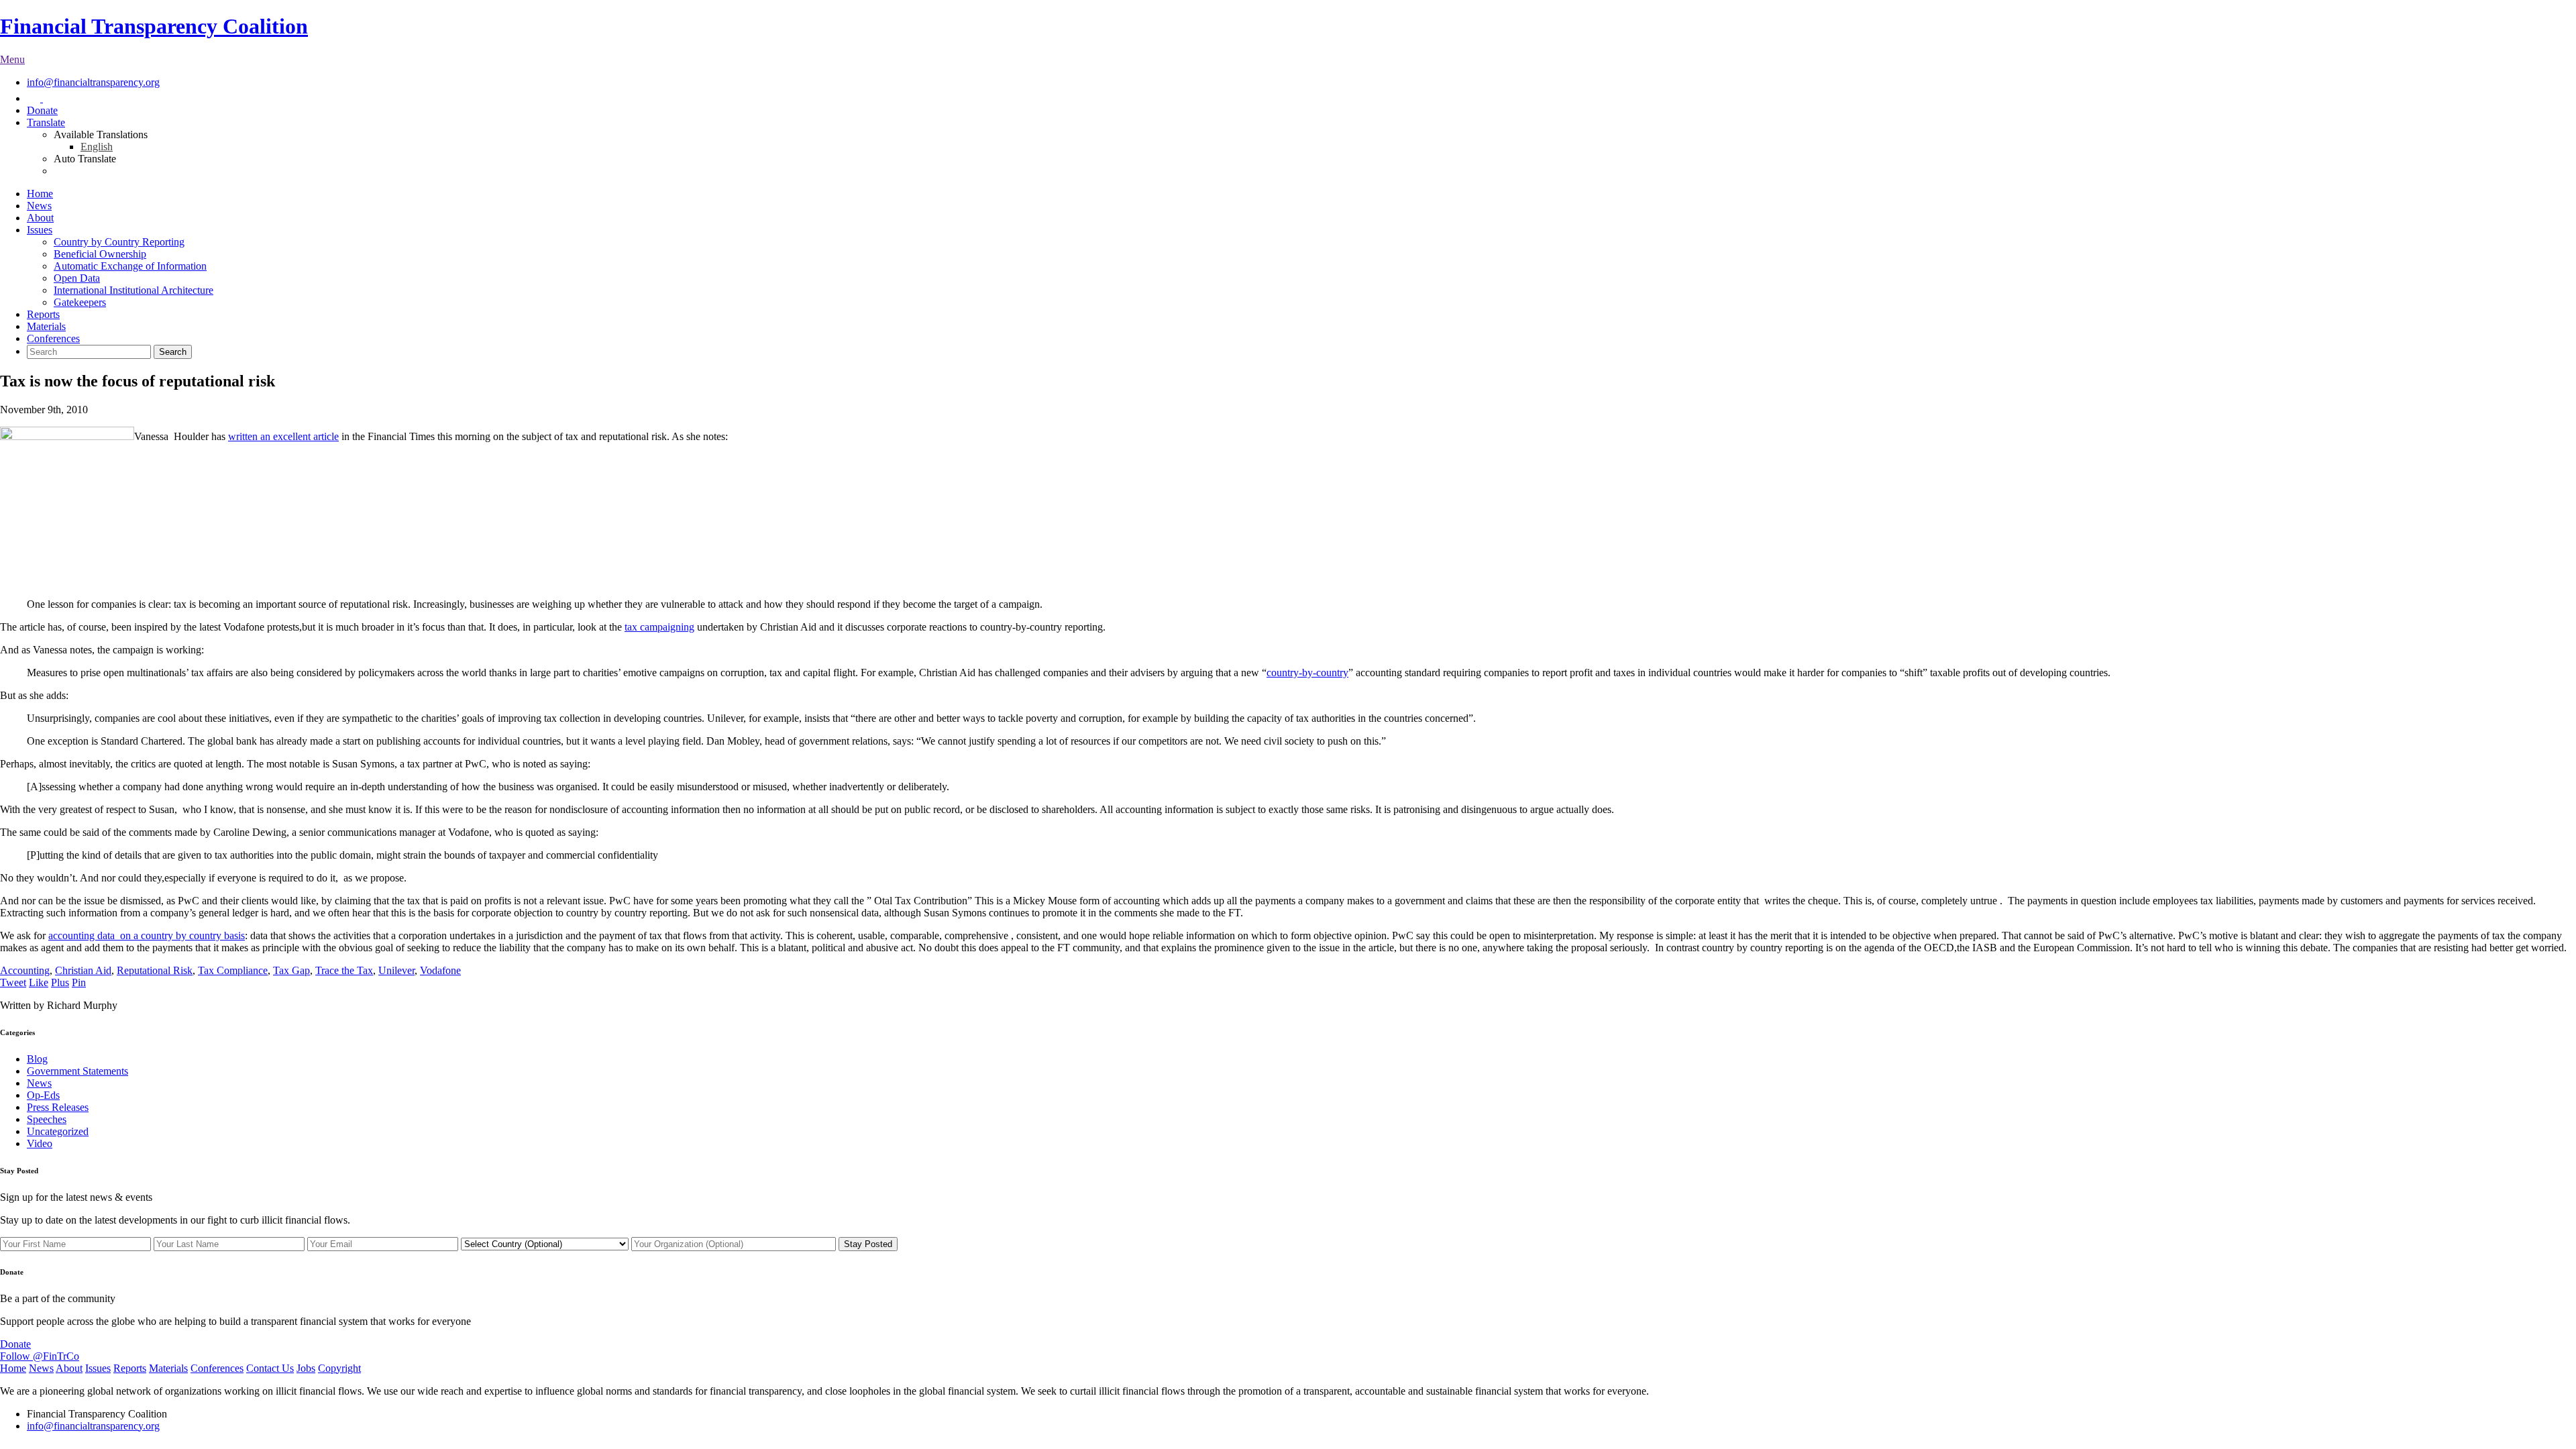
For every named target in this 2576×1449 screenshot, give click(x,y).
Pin (79, 982)
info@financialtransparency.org (93, 82)
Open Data (77, 278)
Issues (40, 230)
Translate (46, 122)
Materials (46, 326)
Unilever (396, 970)
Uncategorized (58, 1131)
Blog (37, 1059)
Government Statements (77, 1071)
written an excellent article (283, 436)
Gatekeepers (80, 302)
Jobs (306, 1368)
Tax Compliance (233, 970)
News (39, 206)
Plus (60, 982)
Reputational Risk (155, 970)
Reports (43, 314)
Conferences (53, 338)
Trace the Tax (344, 970)
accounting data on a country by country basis (147, 935)
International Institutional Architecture (133, 290)
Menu (12, 59)
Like (39, 982)
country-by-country (1307, 673)
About (40, 218)
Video (40, 1143)
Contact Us (270, 1368)
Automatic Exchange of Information (130, 266)
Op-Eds (43, 1095)
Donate (42, 110)
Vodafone (440, 970)
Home (40, 194)
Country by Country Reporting (119, 242)
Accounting (25, 970)
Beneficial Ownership (100, 254)
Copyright (339, 1368)
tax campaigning (659, 627)
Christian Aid (83, 970)
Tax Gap (291, 970)
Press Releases (58, 1107)
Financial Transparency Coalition (154, 26)
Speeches (47, 1119)
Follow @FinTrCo (40, 1356)
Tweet (13, 982)
